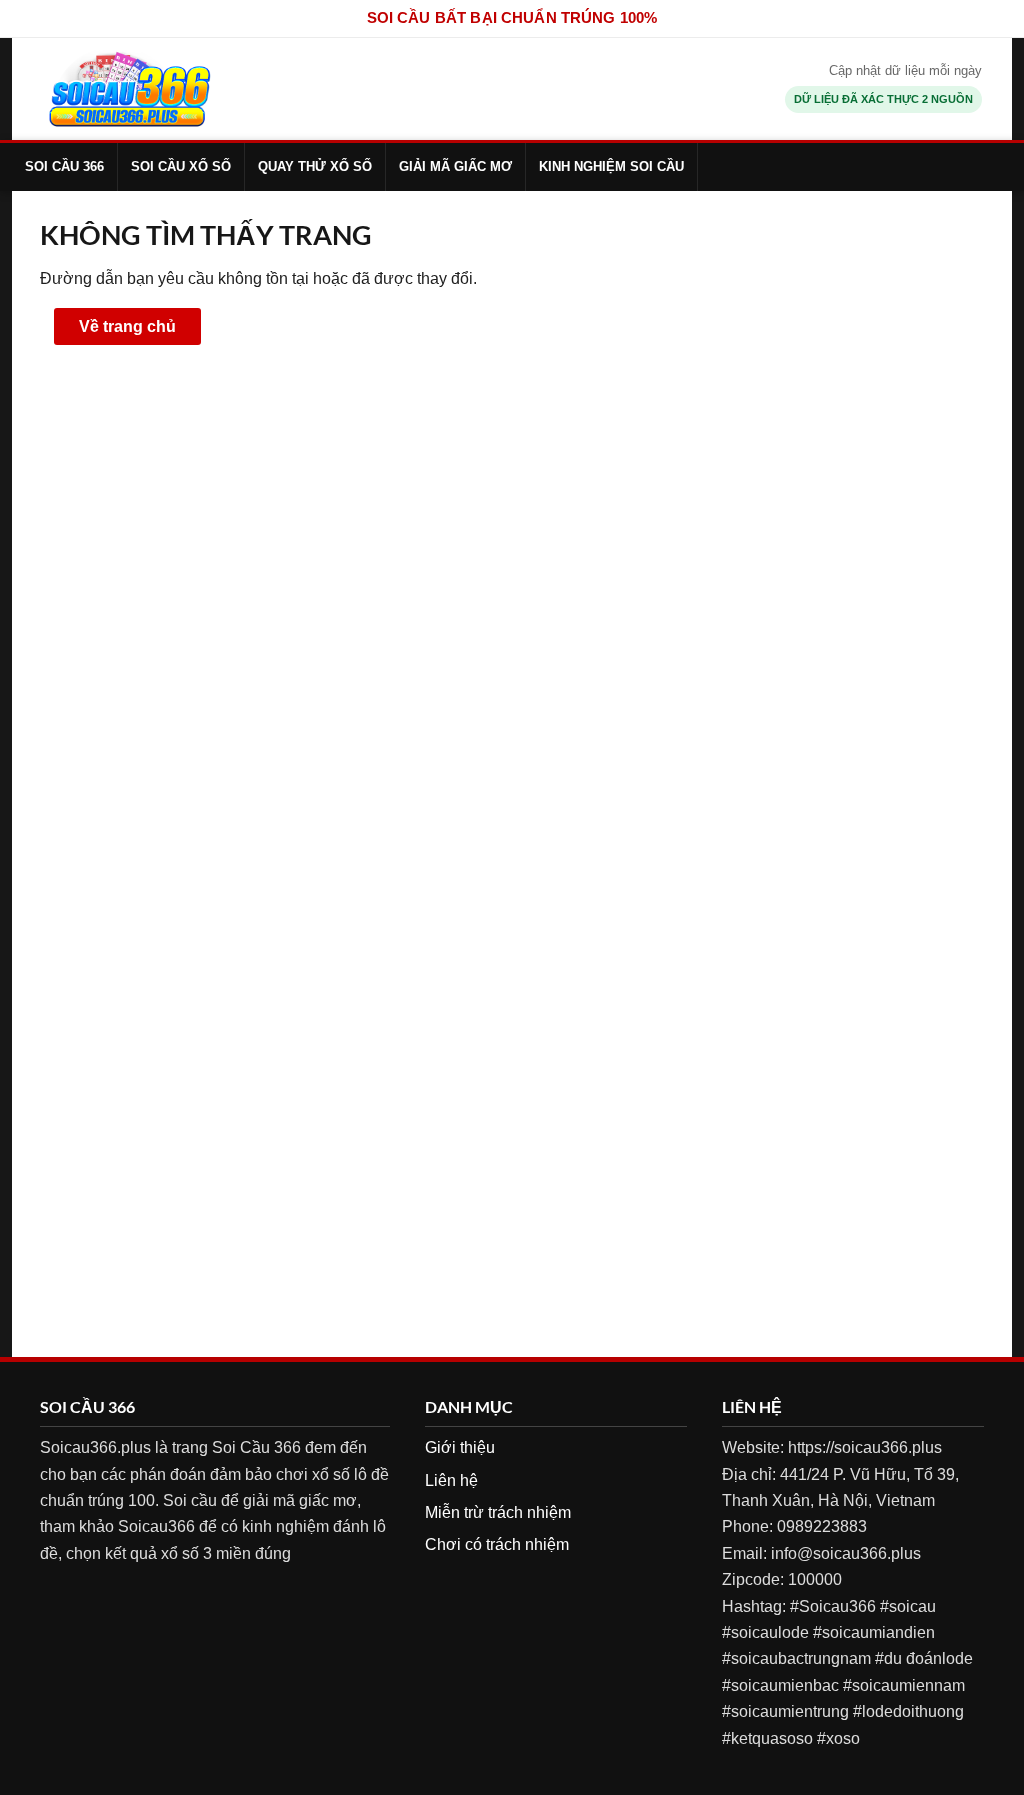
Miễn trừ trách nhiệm (498, 1512)
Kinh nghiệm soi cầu (611, 166)
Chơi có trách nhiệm (497, 1544)
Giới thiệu (460, 1447)
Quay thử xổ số (315, 166)
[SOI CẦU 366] (129, 89)
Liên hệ (451, 1480)
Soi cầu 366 (64, 166)
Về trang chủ (127, 326)
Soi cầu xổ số (181, 166)
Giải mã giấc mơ (455, 166)
